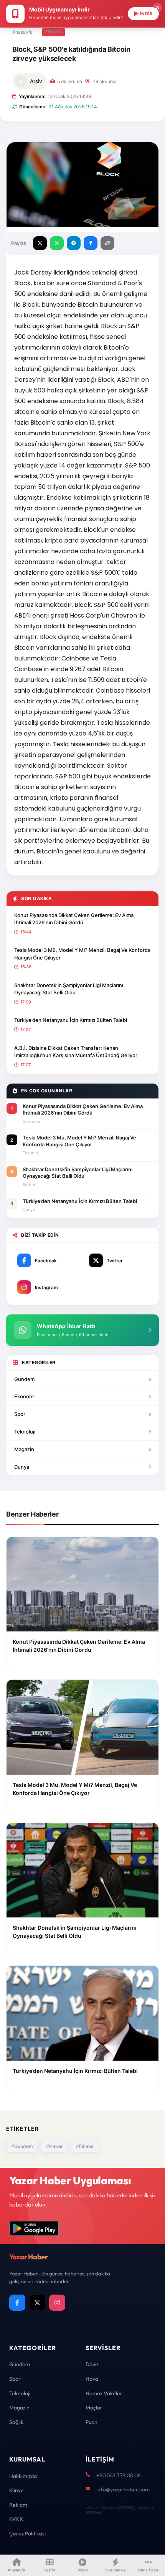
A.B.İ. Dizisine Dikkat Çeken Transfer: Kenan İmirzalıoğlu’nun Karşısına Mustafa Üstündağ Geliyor (76, 1052)
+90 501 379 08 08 (119, 2475)
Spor (20, 1414)
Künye (16, 2490)
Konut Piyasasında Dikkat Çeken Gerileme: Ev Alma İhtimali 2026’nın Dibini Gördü (74, 919)
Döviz (92, 2364)
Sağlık (16, 2422)
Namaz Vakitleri (105, 2393)
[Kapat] (157, 8)
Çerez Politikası (27, 2534)
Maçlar (94, 2408)
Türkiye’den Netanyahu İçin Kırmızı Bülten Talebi (71, 1020)
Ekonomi (24, 1396)
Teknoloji (25, 1432)
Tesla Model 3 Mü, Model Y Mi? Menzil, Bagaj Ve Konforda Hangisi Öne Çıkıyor (82, 954)
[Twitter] (37, 2303)
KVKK (16, 2519)
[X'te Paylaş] (40, 243)
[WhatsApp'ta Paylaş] (57, 243)
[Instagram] (57, 2303)
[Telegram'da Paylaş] (74, 243)
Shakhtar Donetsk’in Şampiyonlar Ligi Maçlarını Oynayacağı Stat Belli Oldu (69, 989)
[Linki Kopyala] (107, 243)
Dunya (22, 1467)
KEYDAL (126, 2507)
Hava (92, 2379)
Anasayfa (22, 32)
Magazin (24, 1449)
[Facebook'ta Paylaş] (91, 243)
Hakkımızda (23, 2476)
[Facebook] (17, 2303)
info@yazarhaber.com (123, 2489)
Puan (92, 2422)
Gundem (24, 1379)
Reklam (18, 2505)
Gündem (20, 2364)
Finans (54, 32)
